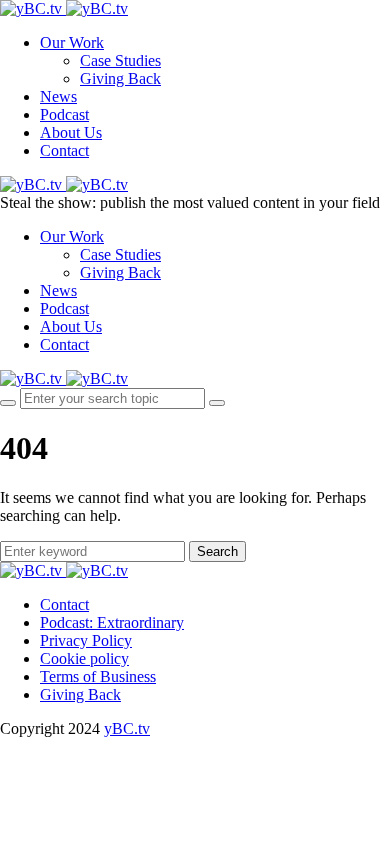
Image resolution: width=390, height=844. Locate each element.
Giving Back (120, 78)
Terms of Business (98, 676)
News (58, 96)
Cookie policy (84, 658)
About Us (71, 132)
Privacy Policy (86, 640)
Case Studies (120, 60)
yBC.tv (127, 728)
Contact (64, 150)
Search (217, 551)
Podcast (64, 114)
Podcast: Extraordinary (112, 622)
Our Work (72, 42)
